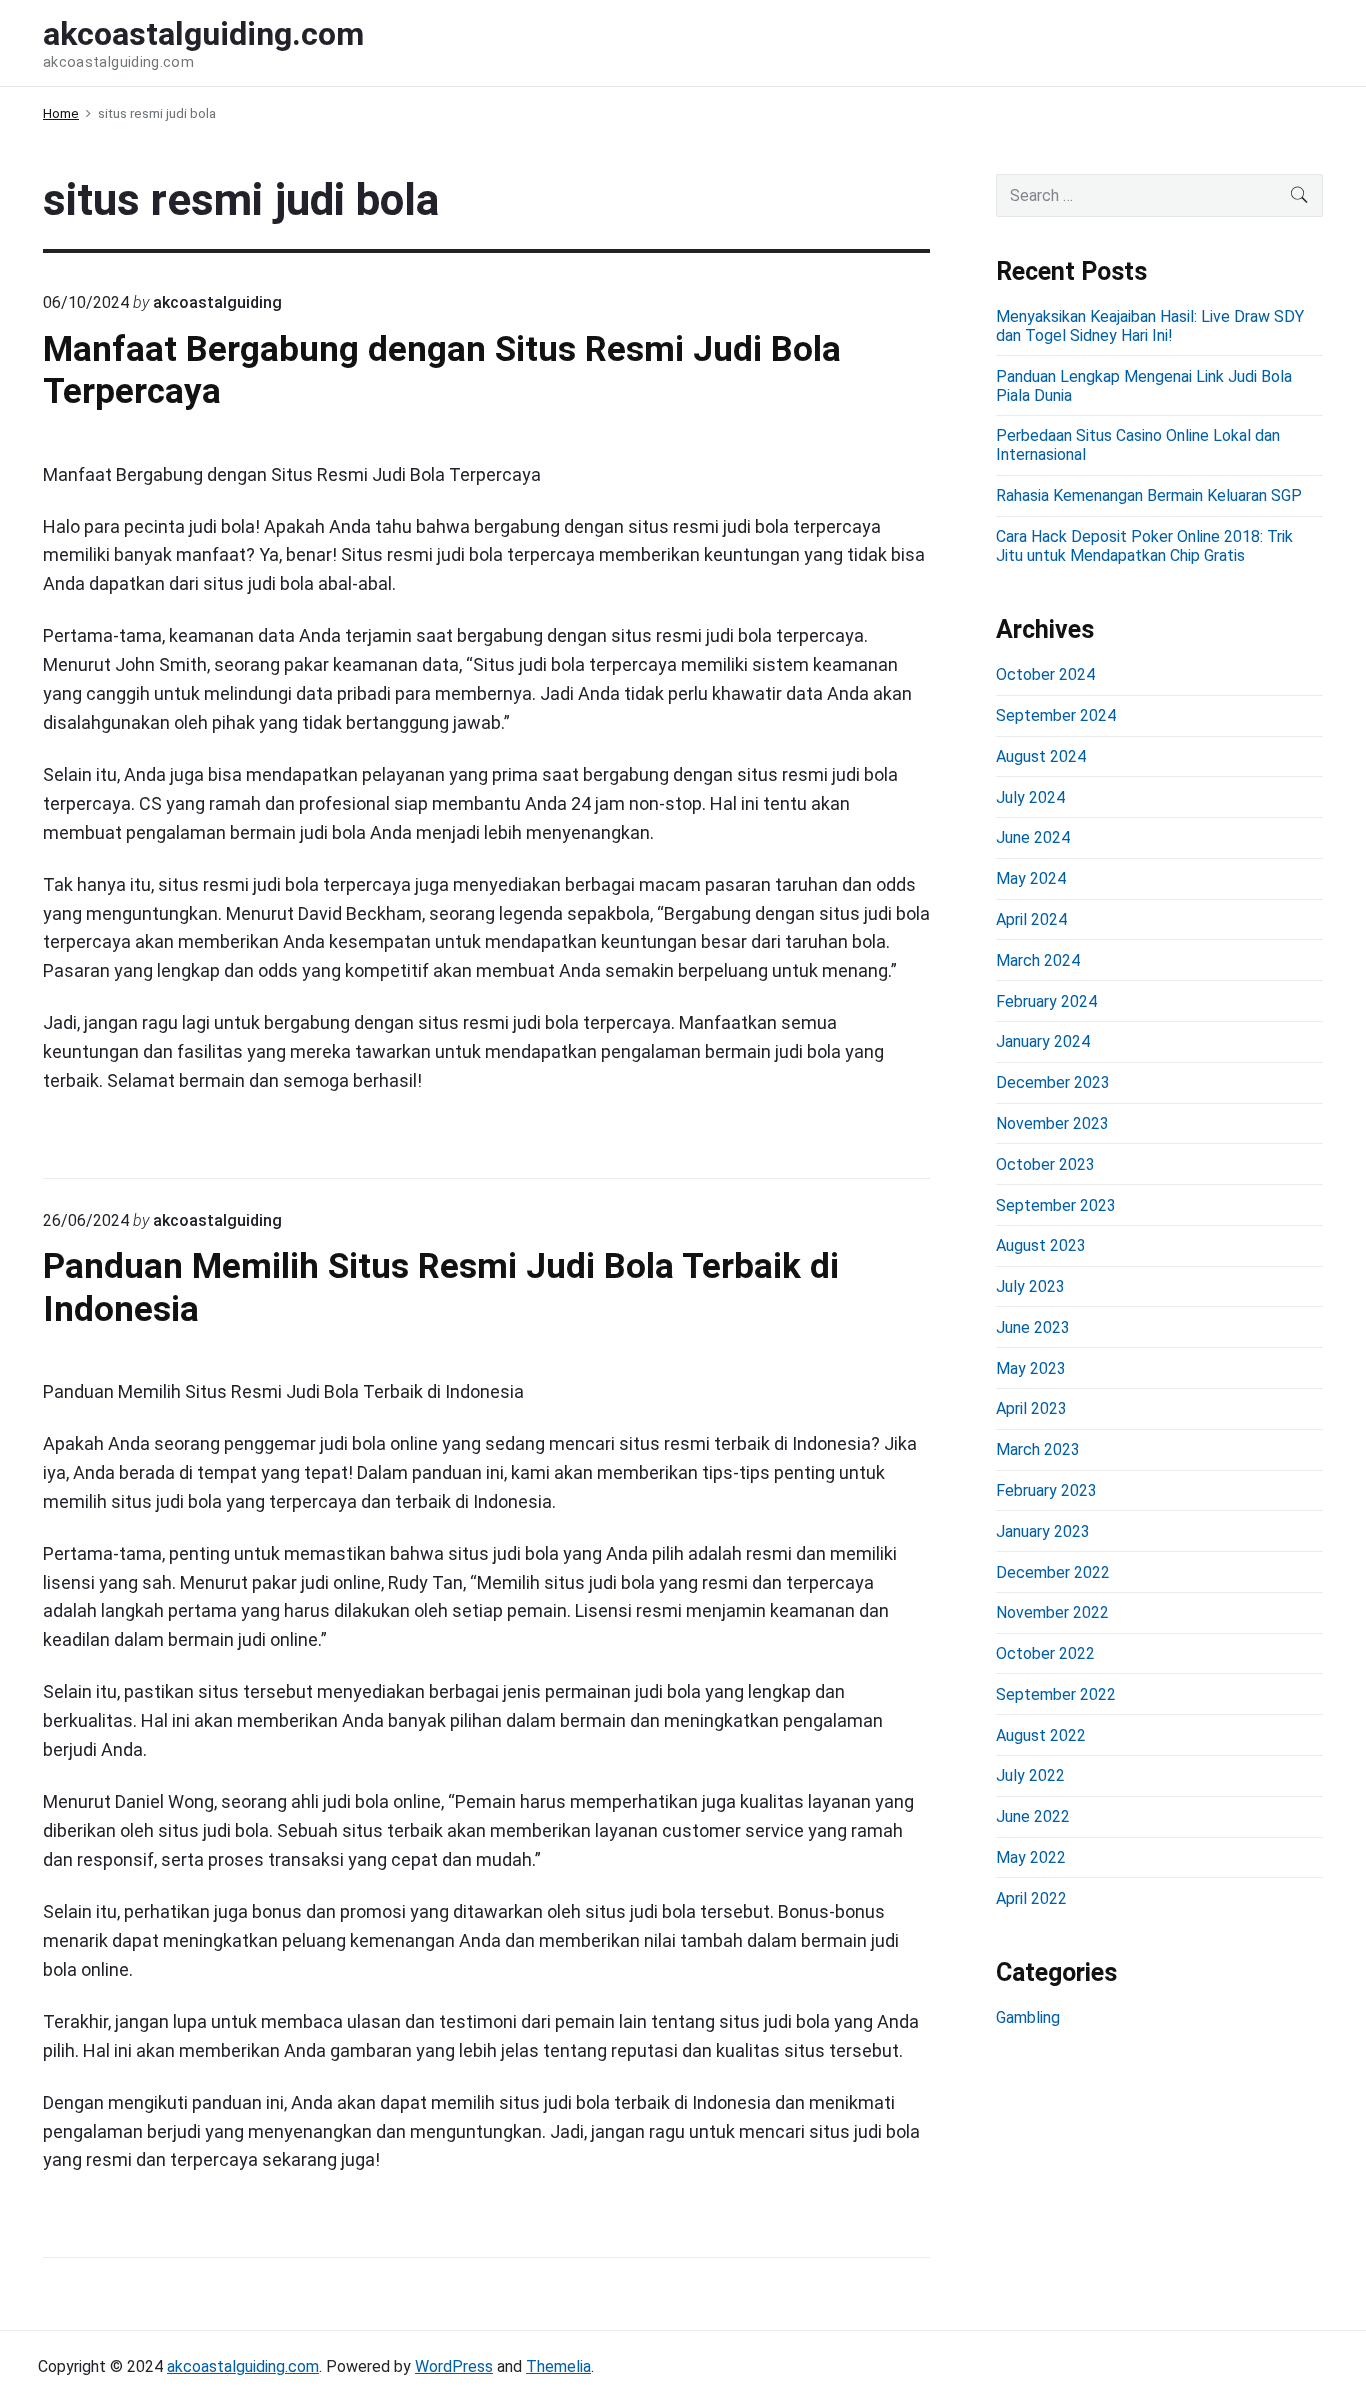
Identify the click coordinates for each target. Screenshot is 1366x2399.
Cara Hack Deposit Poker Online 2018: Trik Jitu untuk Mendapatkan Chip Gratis (1144, 546)
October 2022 (1045, 1653)
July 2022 (1030, 1775)
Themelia (558, 2366)
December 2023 (1053, 1082)
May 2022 (1031, 1857)
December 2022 (1053, 1572)
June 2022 (1033, 1816)
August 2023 (1041, 1245)
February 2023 (1046, 1490)
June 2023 (1033, 1327)
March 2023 (1038, 1449)
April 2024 (1031, 919)
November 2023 (1052, 1123)
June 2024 (1033, 837)
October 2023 (1045, 1164)
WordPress (454, 2366)
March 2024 (1038, 960)
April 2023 (1031, 1408)
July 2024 (1030, 797)
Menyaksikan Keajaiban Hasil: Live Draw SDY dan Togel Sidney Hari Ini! (1150, 326)
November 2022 (1052, 1612)
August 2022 (1041, 1735)
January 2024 (1043, 1041)
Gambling (1028, 2017)
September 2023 (1056, 1205)
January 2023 (1043, 1531)
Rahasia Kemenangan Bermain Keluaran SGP (1149, 495)
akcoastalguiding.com (243, 2366)
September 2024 (1056, 715)
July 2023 (1030, 1286)
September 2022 (1056, 1694)
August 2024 (1041, 756)
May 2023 (1031, 1368)
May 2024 (1031, 878)
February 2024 (1046, 1001)
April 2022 (1031, 1898)
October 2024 (1045, 674)
